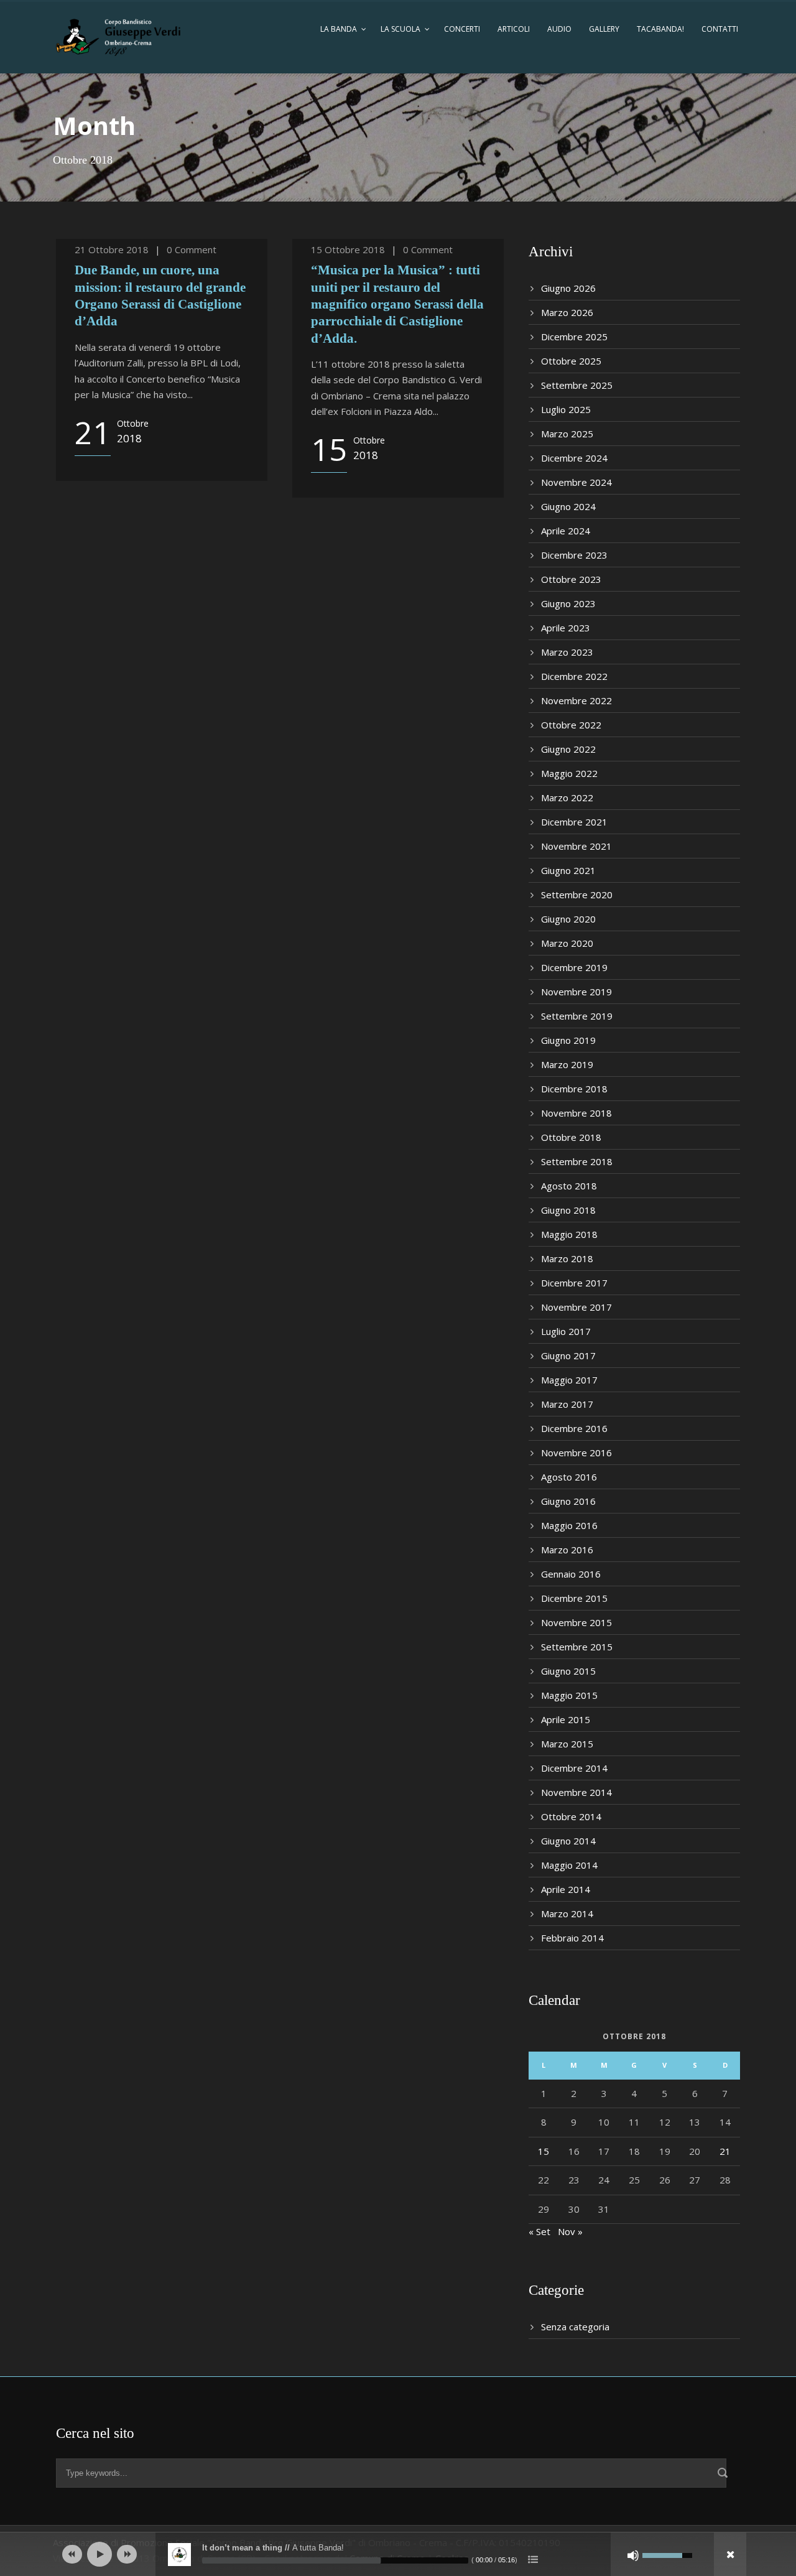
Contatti (720, 29)
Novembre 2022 (576, 700)
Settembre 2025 (577, 385)
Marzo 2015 (567, 1744)
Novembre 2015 (576, 1622)
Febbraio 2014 (572, 1938)
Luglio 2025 (566, 409)
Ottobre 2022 (571, 725)
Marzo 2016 (567, 1550)
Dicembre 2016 (574, 1428)
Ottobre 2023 (571, 579)
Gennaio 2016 (571, 1574)
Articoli (514, 29)
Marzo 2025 (567, 434)
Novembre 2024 (576, 482)
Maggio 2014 (569, 1865)
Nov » (570, 2231)
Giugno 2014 (568, 1841)
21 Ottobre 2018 (112, 249)
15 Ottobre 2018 (348, 249)
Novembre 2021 (576, 846)
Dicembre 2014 (574, 1768)
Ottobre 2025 (571, 361)
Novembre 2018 (576, 1113)
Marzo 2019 (567, 1064)
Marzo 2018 (567, 1258)
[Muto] (633, 2555)
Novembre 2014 (576, 1792)
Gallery (604, 29)
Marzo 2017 (567, 1404)
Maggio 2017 (569, 1380)
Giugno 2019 (568, 1040)
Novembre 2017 (576, 1307)
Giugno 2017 (568, 1355)
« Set (539, 2231)
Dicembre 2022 (574, 676)
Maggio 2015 (569, 1695)
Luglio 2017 (566, 1331)
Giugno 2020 (568, 919)
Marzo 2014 (567, 1913)
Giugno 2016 (568, 1501)
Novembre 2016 (576, 1453)
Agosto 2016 (569, 1477)
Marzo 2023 (567, 652)
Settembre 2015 (577, 1647)
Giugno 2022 (568, 749)
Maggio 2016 (569, 1525)
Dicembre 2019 (574, 967)
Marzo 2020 (567, 943)
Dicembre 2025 (574, 337)
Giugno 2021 (568, 870)
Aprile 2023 (566, 628)
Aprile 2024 (566, 531)
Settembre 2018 (577, 1161)
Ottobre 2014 (571, 1816)
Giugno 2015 (568, 1671)
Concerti (462, 29)
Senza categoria (575, 2327)
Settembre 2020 (577, 895)
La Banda (339, 29)
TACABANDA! (660, 29)
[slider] (335, 2560)
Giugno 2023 (568, 603)
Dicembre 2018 (574, 1089)
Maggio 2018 (569, 1234)
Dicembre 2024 (574, 458)
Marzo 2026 (567, 312)
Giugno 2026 (568, 288)
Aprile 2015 (566, 1719)
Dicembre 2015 (574, 1598)
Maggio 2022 (569, 773)
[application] (398, 2554)
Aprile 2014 (566, 1889)
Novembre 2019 (576, 992)
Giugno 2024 (568, 506)
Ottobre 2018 (571, 1137)
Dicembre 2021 (574, 822)
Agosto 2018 (569, 1186)
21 (725, 2151)
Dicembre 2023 (574, 555)
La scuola (400, 29)
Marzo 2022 (567, 797)
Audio (559, 29)
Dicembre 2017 (574, 1283)
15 (544, 2151)
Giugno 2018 (568, 1210)
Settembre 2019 (577, 1016)
